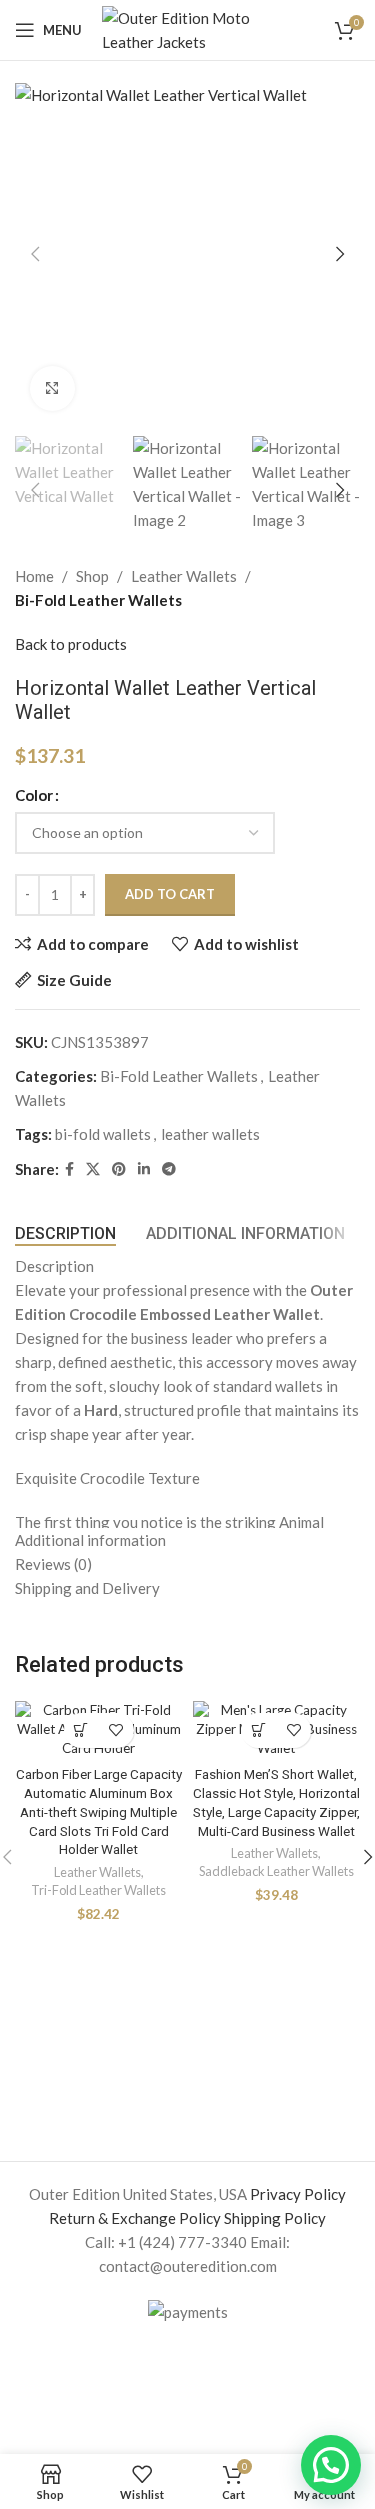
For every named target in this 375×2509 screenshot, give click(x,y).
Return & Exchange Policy (135, 2218)
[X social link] (93, 1169)
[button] (35, 254)
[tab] (65, 1233)
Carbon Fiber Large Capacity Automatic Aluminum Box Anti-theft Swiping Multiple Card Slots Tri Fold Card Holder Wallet (99, 1812)
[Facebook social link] (69, 1169)
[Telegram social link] (169, 1169)
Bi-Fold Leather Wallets (98, 600)
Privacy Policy (298, 2194)
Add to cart (170, 894)
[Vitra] (86, 2077)
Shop (92, 576)
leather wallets (210, 1134)
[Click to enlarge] (52, 388)
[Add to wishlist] (116, 1730)
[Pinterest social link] (119, 1169)
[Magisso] (259, 2077)
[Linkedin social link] (144, 1169)
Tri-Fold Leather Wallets (98, 1890)
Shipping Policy (275, 2218)
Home (34, 576)
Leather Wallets (184, 576)
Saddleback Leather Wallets (276, 1871)
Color (34, 795)
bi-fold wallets (103, 1134)
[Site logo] (191, 28)
